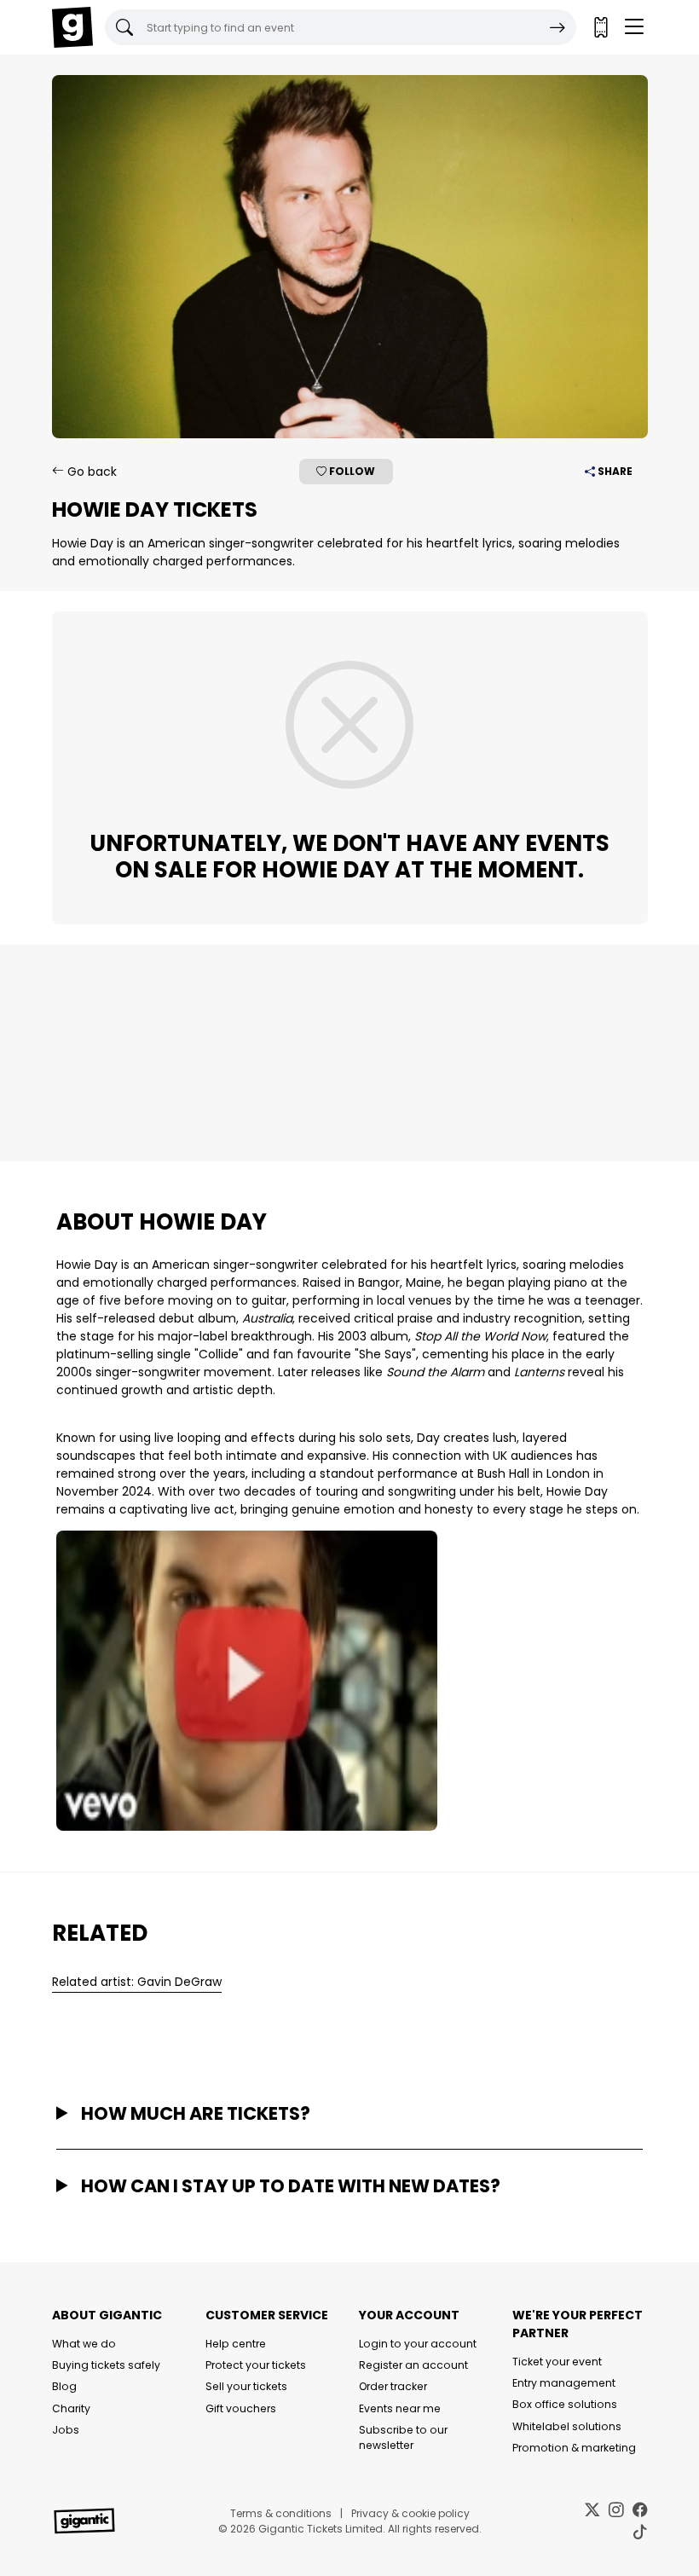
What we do (84, 2344)
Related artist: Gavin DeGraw (137, 1982)
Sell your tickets (246, 2386)
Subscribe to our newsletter (403, 2437)
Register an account (413, 2365)
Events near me (400, 2408)
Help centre (236, 2344)
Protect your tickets (256, 2365)
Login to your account (418, 2344)
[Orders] (600, 27)
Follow (351, 471)
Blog (64, 2386)
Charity (71, 2408)
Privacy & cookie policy (410, 2513)
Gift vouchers (241, 2408)
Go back (90, 472)
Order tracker (393, 2386)
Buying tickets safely (106, 2365)
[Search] (557, 27)
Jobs (66, 2430)
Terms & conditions (281, 2513)
